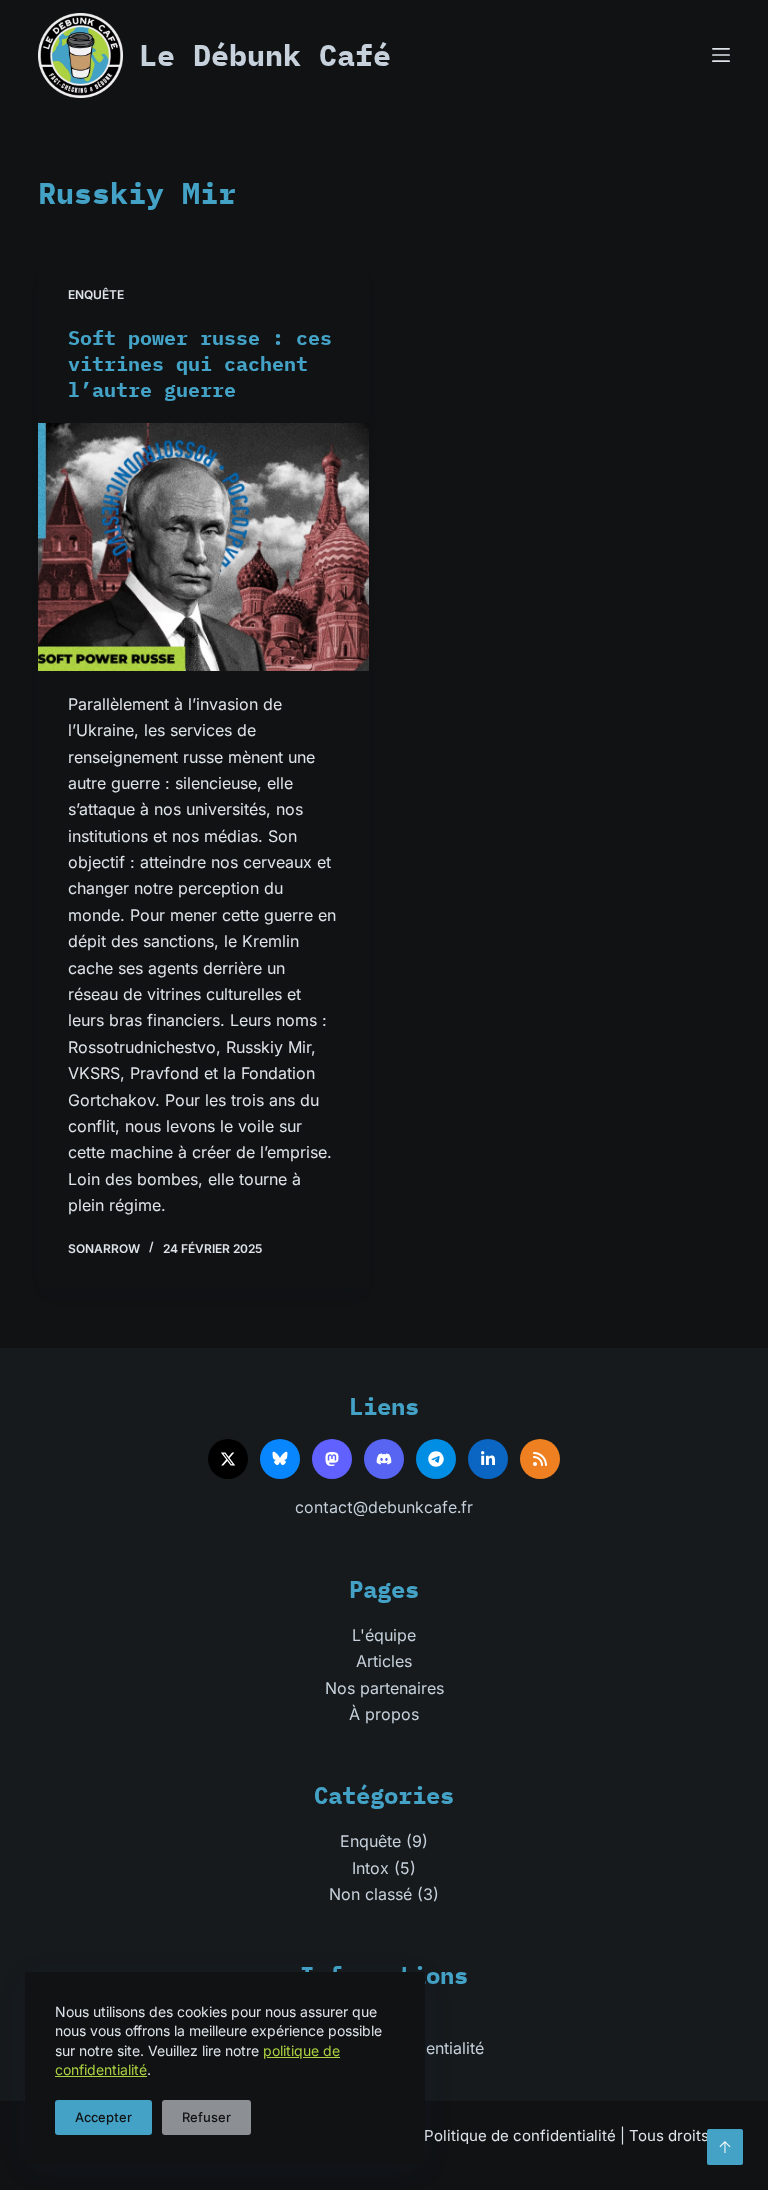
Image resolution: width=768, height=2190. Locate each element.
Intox (370, 1868)
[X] (228, 1459)
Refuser (206, 2117)
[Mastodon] (332, 1459)
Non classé (370, 1894)
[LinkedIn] (488, 1459)
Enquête (96, 294)
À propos (384, 1714)
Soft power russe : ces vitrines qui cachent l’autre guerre (200, 363)
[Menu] (721, 55)
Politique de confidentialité (520, 2135)
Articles (384, 1661)
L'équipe (384, 1635)
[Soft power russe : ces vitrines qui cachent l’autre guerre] (203, 547)
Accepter (103, 2117)
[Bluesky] (280, 1459)
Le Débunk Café (265, 54)
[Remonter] (725, 2147)
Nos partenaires (384, 1688)
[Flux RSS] (540, 1459)
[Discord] (384, 1459)
